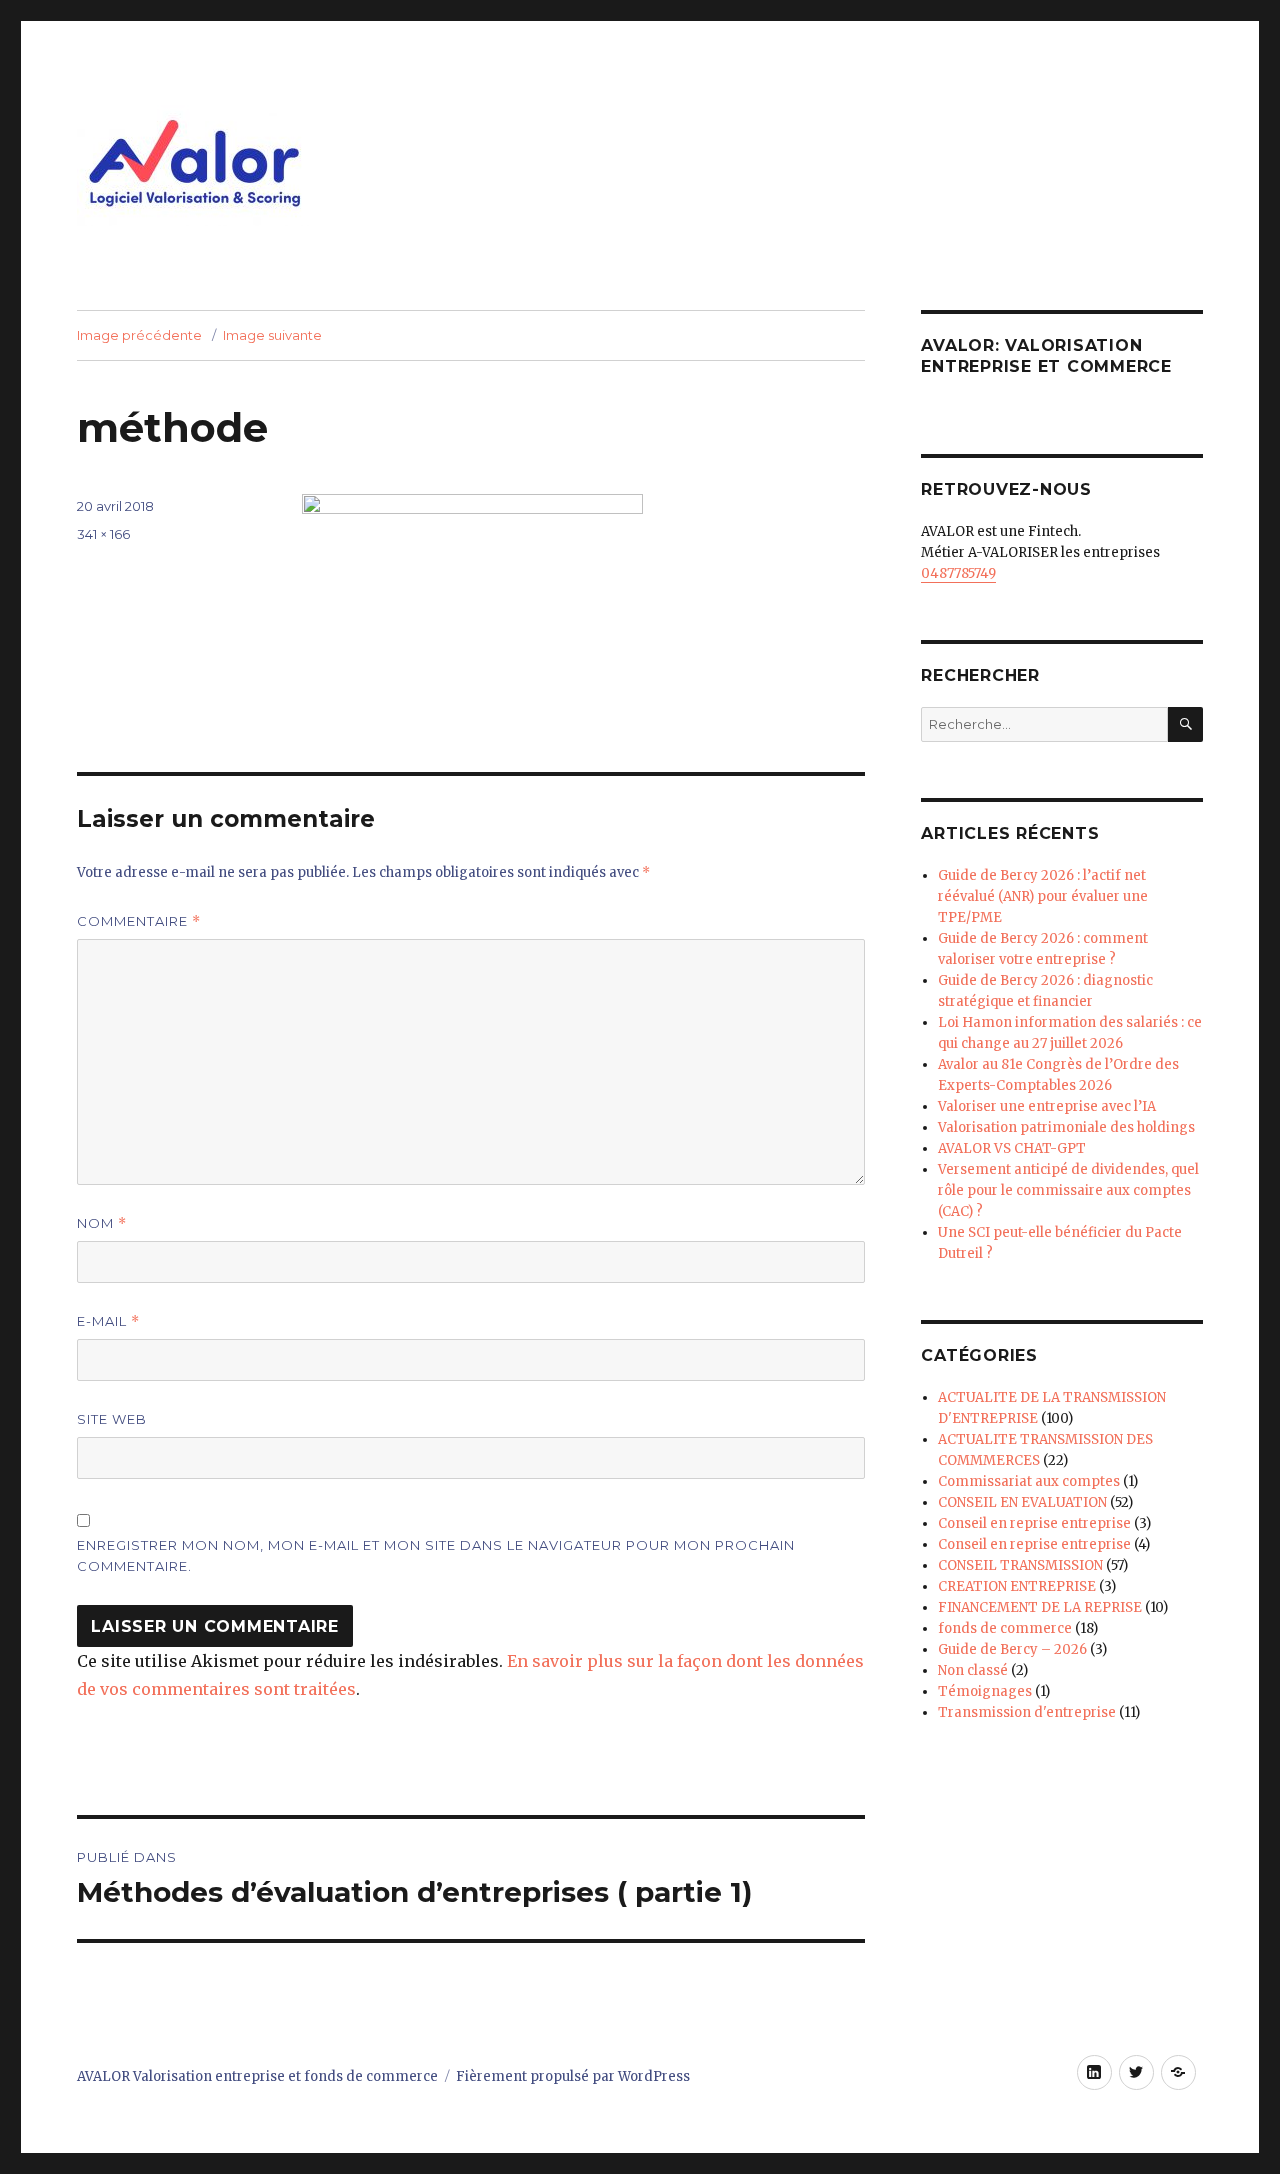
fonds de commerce (1005, 1628)
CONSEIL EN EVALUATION (1022, 1502)
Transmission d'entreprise (1027, 1712)
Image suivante (272, 335)
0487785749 (958, 573)
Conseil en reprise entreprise (1034, 1523)
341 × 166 (103, 534)
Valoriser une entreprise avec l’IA (1047, 1106)
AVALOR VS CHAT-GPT (1012, 1148)
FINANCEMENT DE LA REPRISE (1040, 1607)
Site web (112, 1419)
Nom (102, 1223)
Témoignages (985, 1691)
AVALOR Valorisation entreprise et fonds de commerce (257, 2076)
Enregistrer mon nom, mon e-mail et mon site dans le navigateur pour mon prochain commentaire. (436, 1555)
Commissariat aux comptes (1029, 1481)
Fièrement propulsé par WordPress (573, 2076)
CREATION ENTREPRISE (1017, 1586)
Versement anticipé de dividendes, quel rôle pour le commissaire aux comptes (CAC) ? (1068, 1190)
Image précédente (139, 335)
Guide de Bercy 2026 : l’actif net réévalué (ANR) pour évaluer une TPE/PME (1043, 896)
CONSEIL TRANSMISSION (1020, 1565)
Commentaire (139, 921)
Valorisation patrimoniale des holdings (1066, 1127)
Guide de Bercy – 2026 (1012, 1649)
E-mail (108, 1321)
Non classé (973, 1670)
